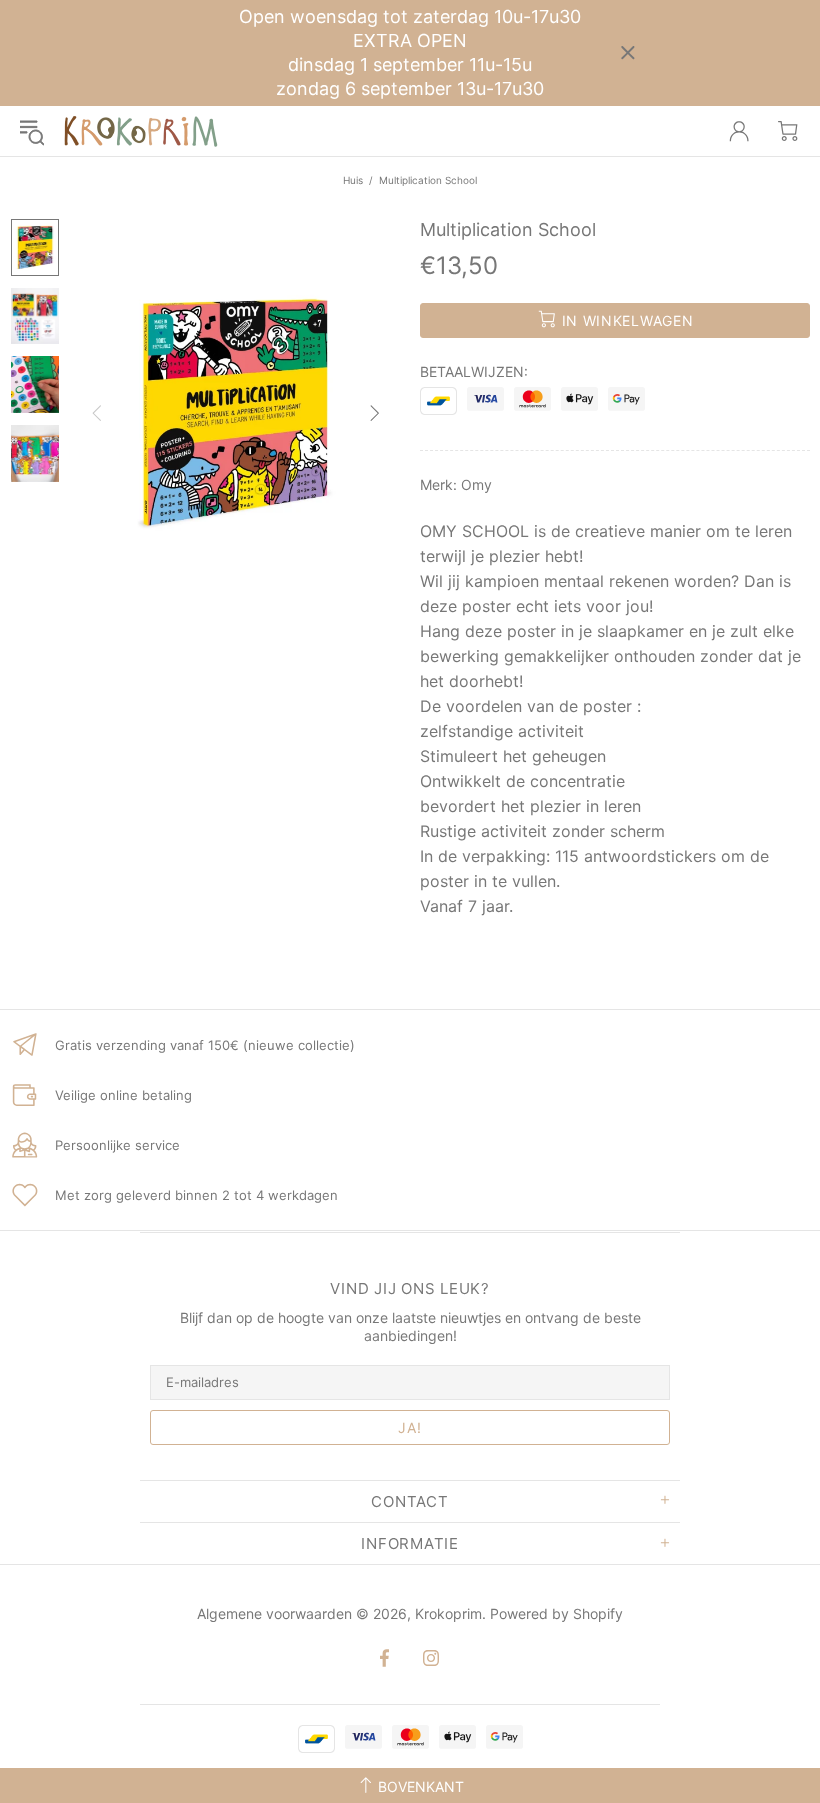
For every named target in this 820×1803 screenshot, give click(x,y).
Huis (353, 180)
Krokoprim (141, 131)
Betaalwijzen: (474, 371)
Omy (476, 484)
